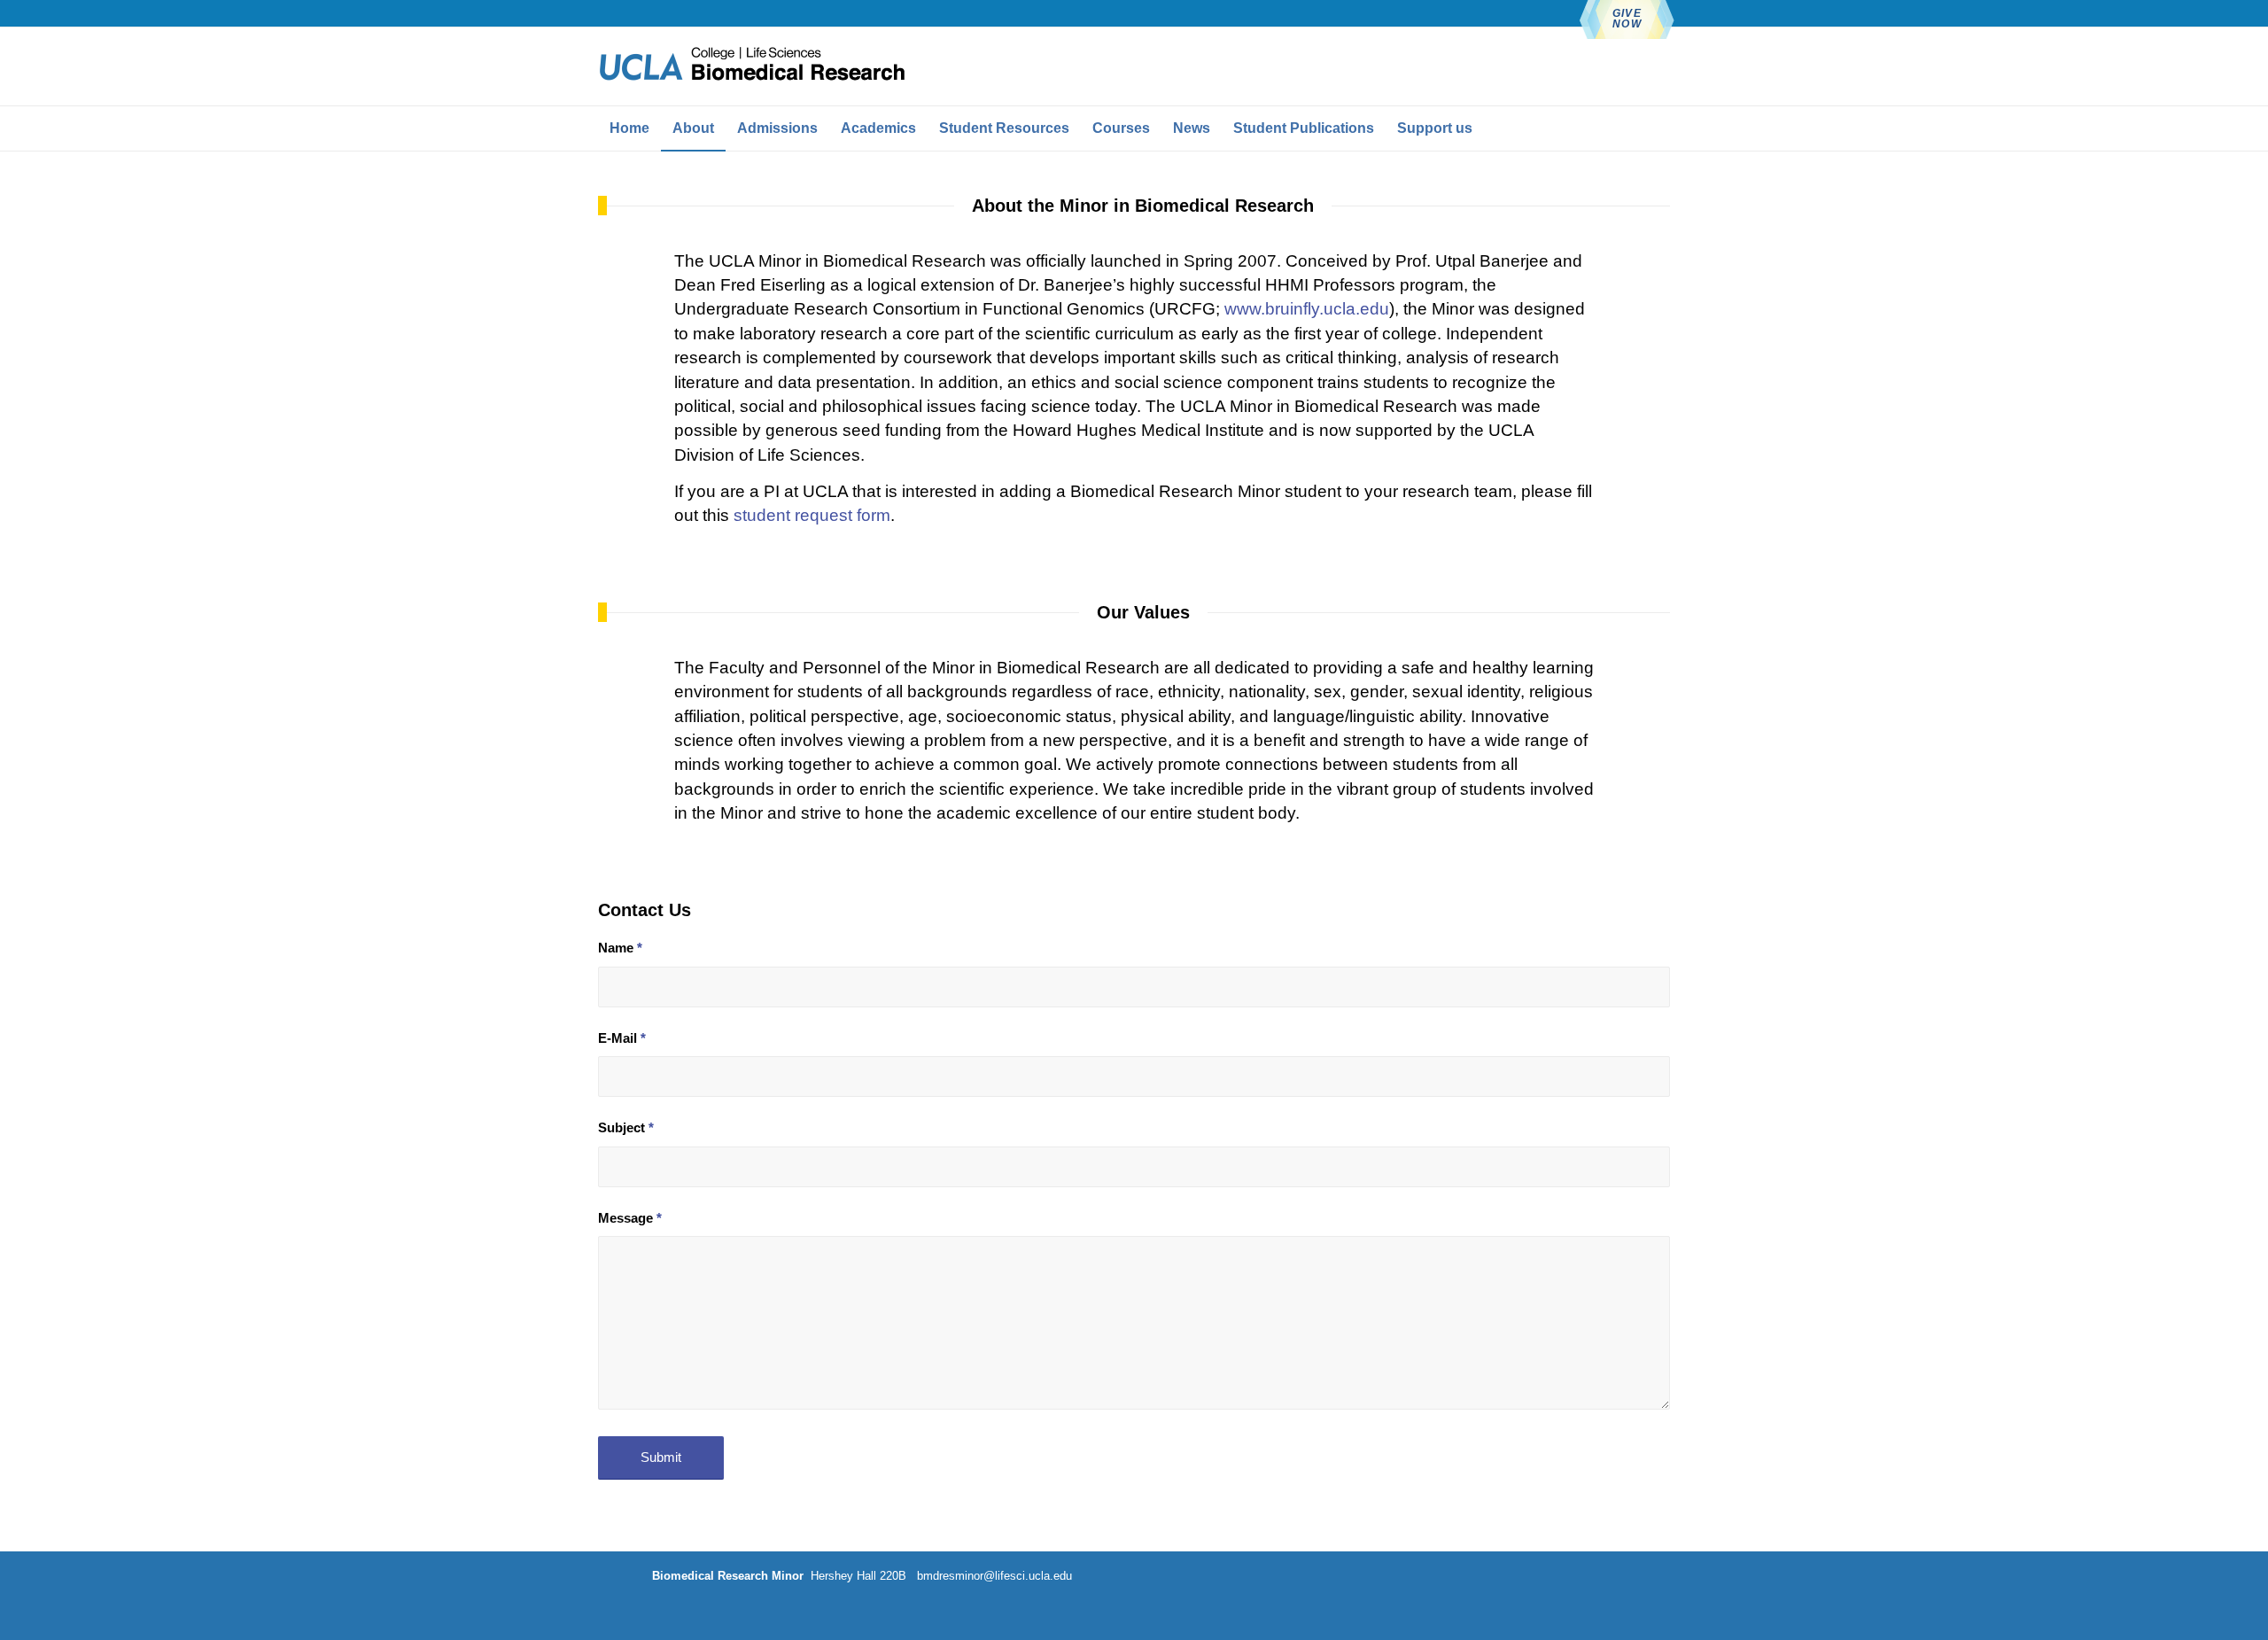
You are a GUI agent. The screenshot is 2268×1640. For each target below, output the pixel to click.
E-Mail (622, 1038)
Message (630, 1218)
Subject (626, 1128)
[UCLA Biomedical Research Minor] (752, 66)
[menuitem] (629, 128)
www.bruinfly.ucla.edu (1307, 309)
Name (620, 948)
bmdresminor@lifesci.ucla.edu (993, 1576)
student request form (812, 515)
